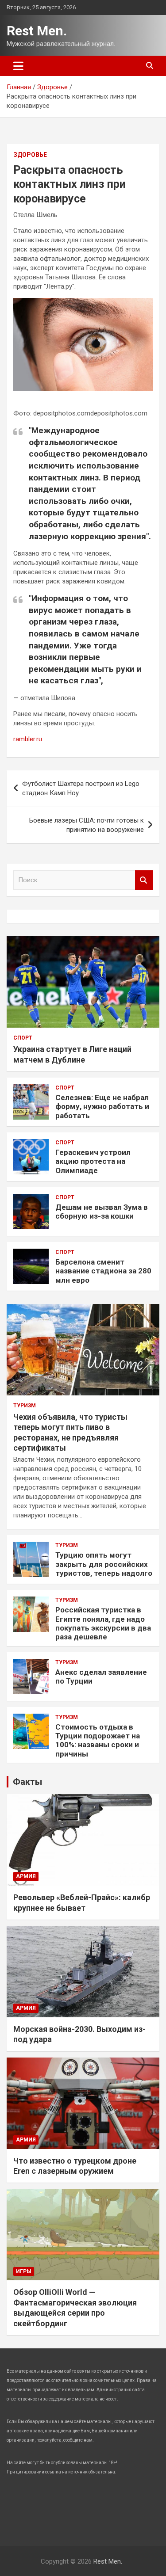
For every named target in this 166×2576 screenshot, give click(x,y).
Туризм (25, 1406)
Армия (26, 1876)
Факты (27, 1782)
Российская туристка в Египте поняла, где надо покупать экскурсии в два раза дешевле (103, 1623)
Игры (24, 2271)
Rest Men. (37, 31)
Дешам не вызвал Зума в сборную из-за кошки (102, 1212)
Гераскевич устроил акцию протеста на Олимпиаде (93, 1161)
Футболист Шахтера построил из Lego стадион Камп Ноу (81, 788)
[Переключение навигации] (18, 66)
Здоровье (30, 155)
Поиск (144, 880)
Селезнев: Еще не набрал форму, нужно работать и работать (102, 1107)
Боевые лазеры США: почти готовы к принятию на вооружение (87, 825)
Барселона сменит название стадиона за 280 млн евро (103, 1271)
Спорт (23, 1038)
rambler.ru (28, 739)
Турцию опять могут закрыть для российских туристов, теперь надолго (104, 1564)
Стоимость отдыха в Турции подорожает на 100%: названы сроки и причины (98, 1740)
